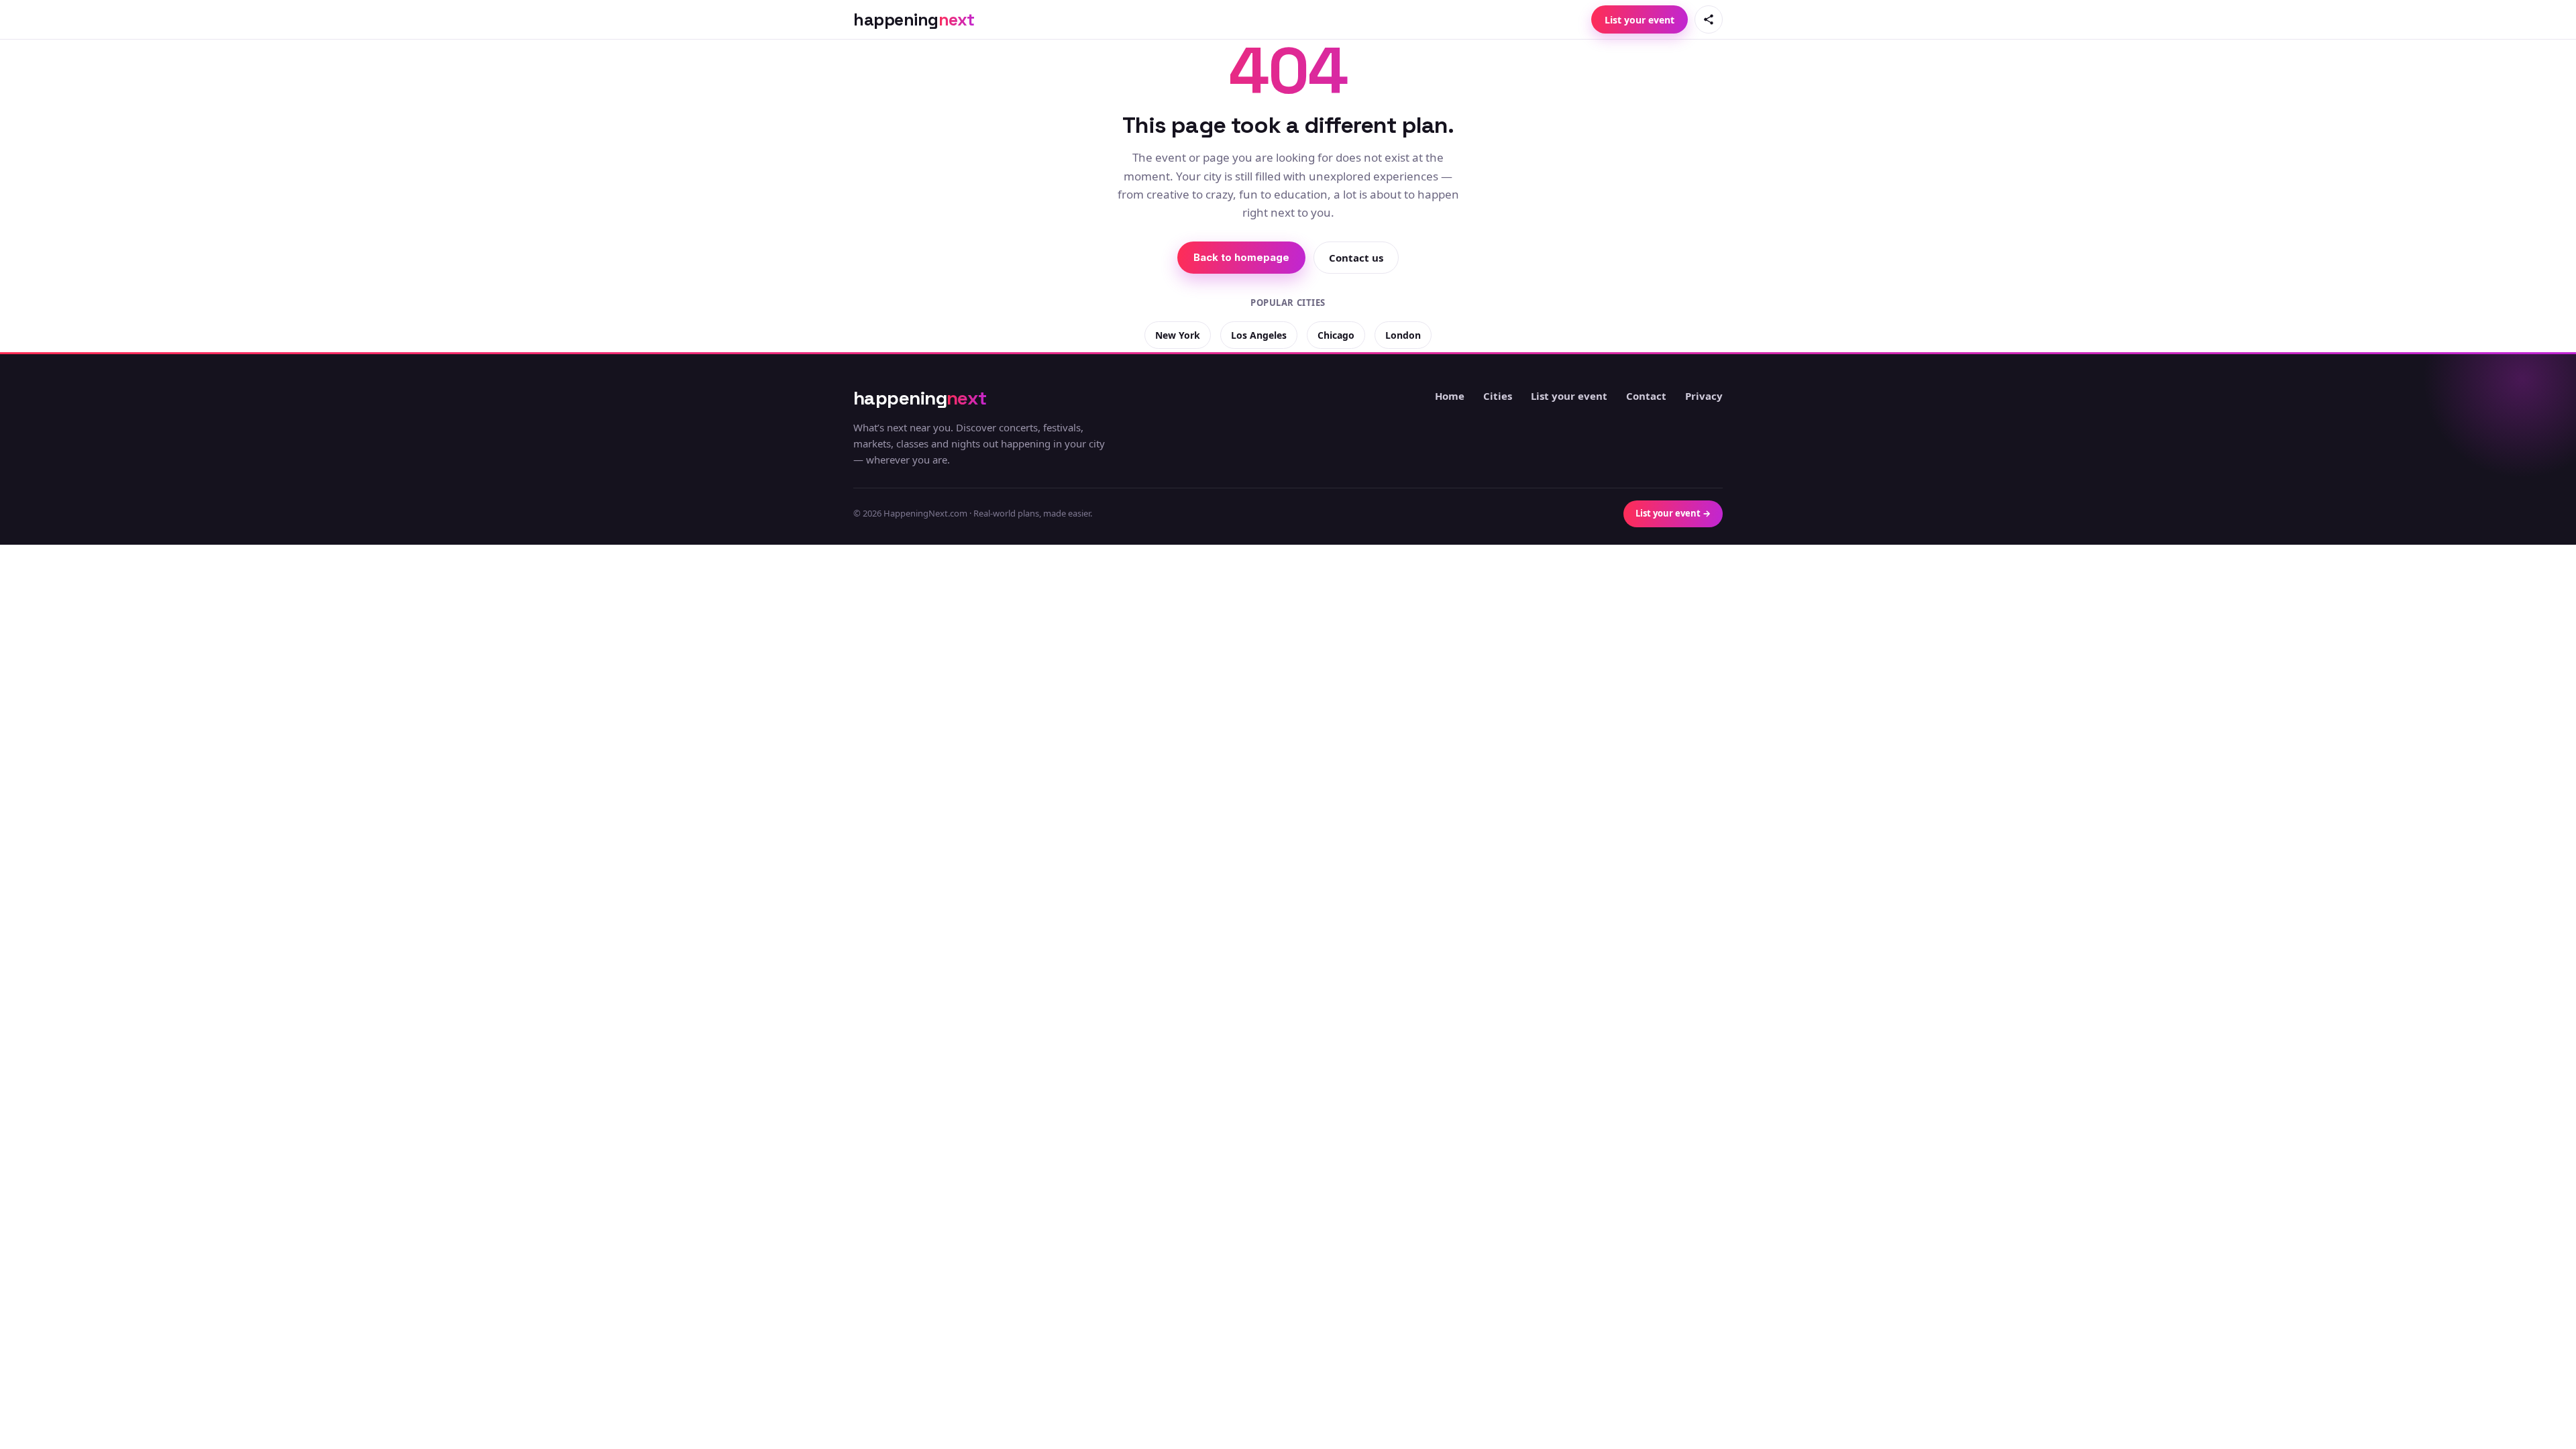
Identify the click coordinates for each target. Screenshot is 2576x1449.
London (1403, 335)
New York (1178, 335)
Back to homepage (1241, 257)
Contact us (1356, 258)
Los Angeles (1259, 335)
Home (1450, 396)
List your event (1640, 20)
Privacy (1704, 396)
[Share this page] (1709, 19)
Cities (1498, 396)
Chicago (1336, 335)
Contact (1646, 396)
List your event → (1673, 513)
